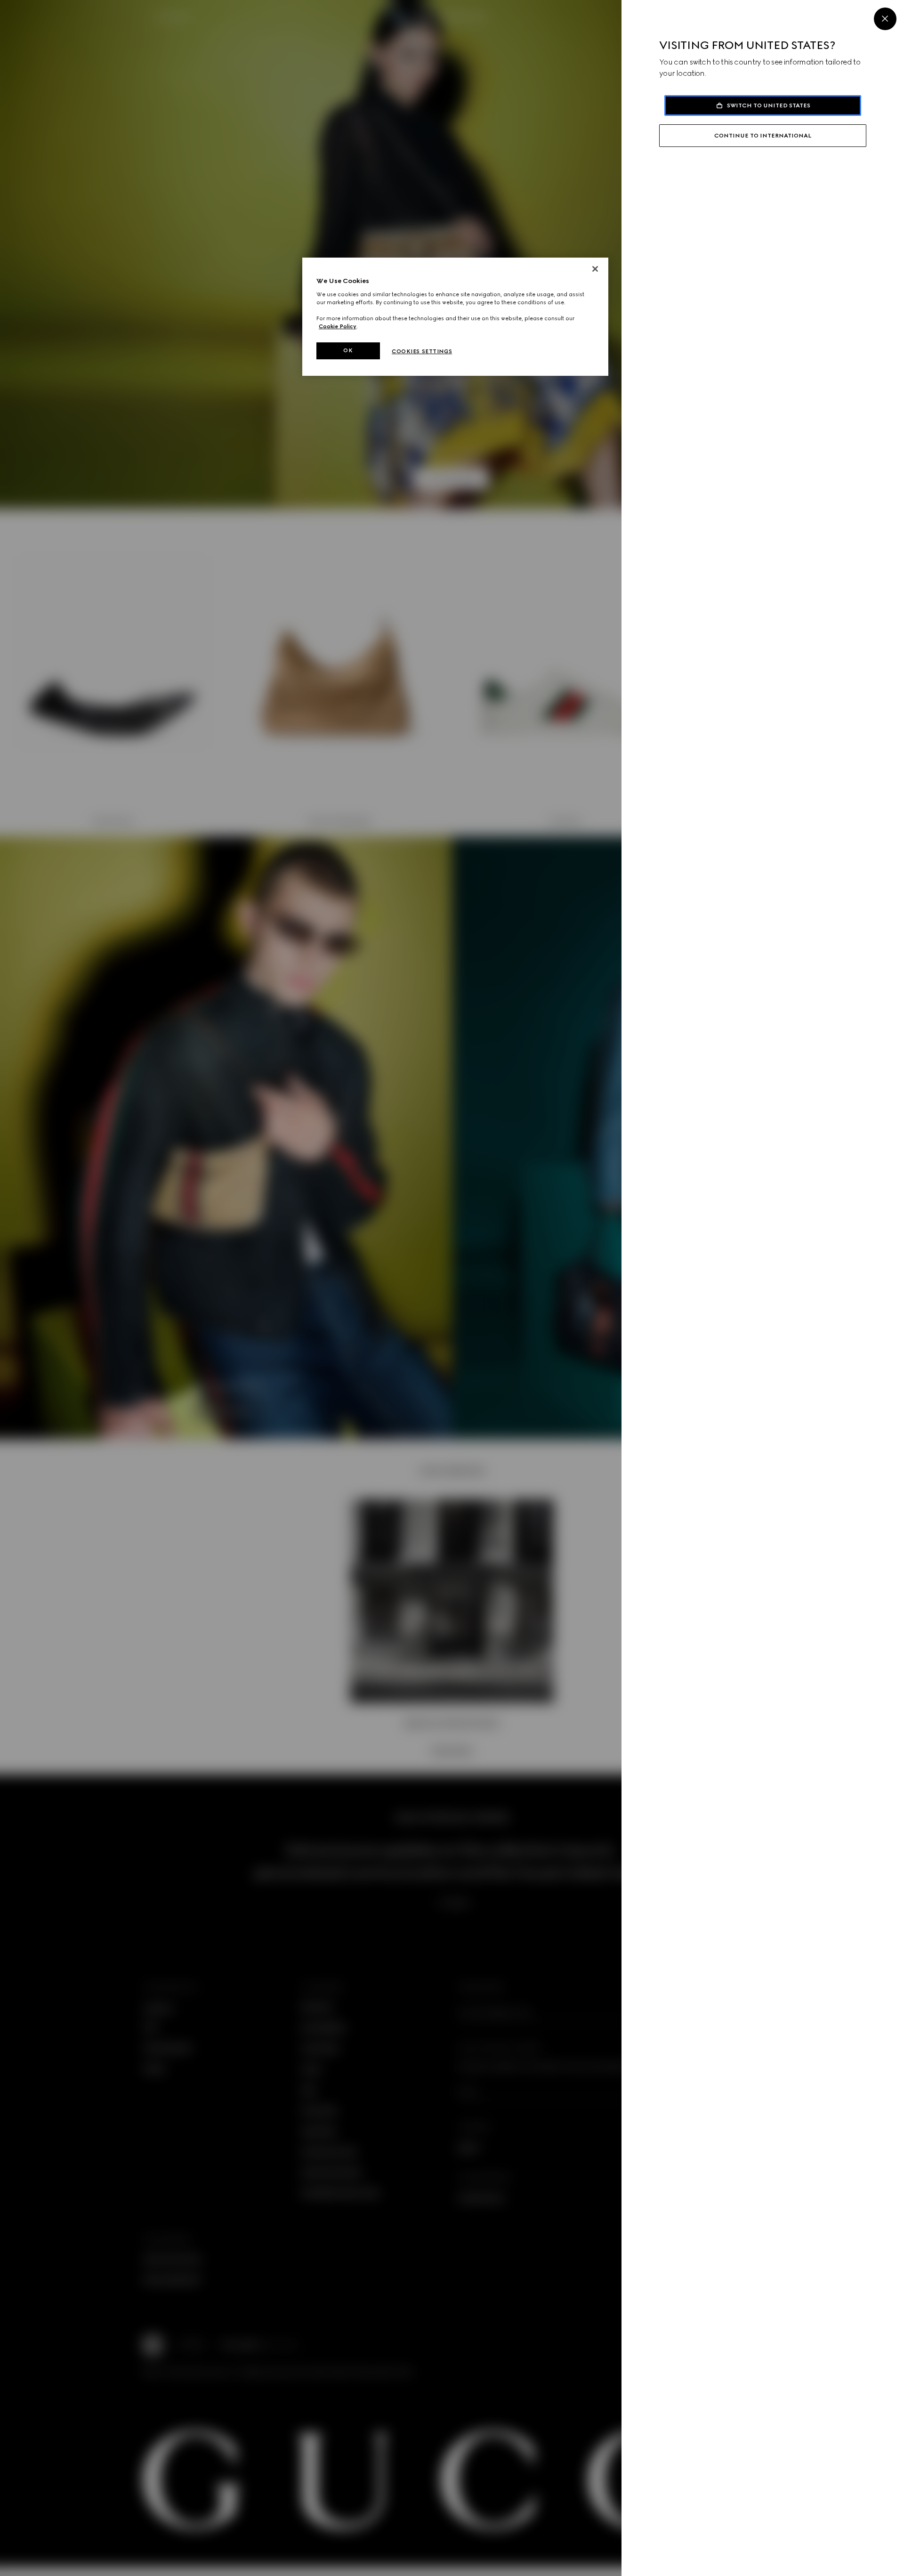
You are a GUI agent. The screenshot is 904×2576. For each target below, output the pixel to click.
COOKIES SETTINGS (422, 351)
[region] (455, 317)
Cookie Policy (338, 326)
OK (348, 350)
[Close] (885, 19)
